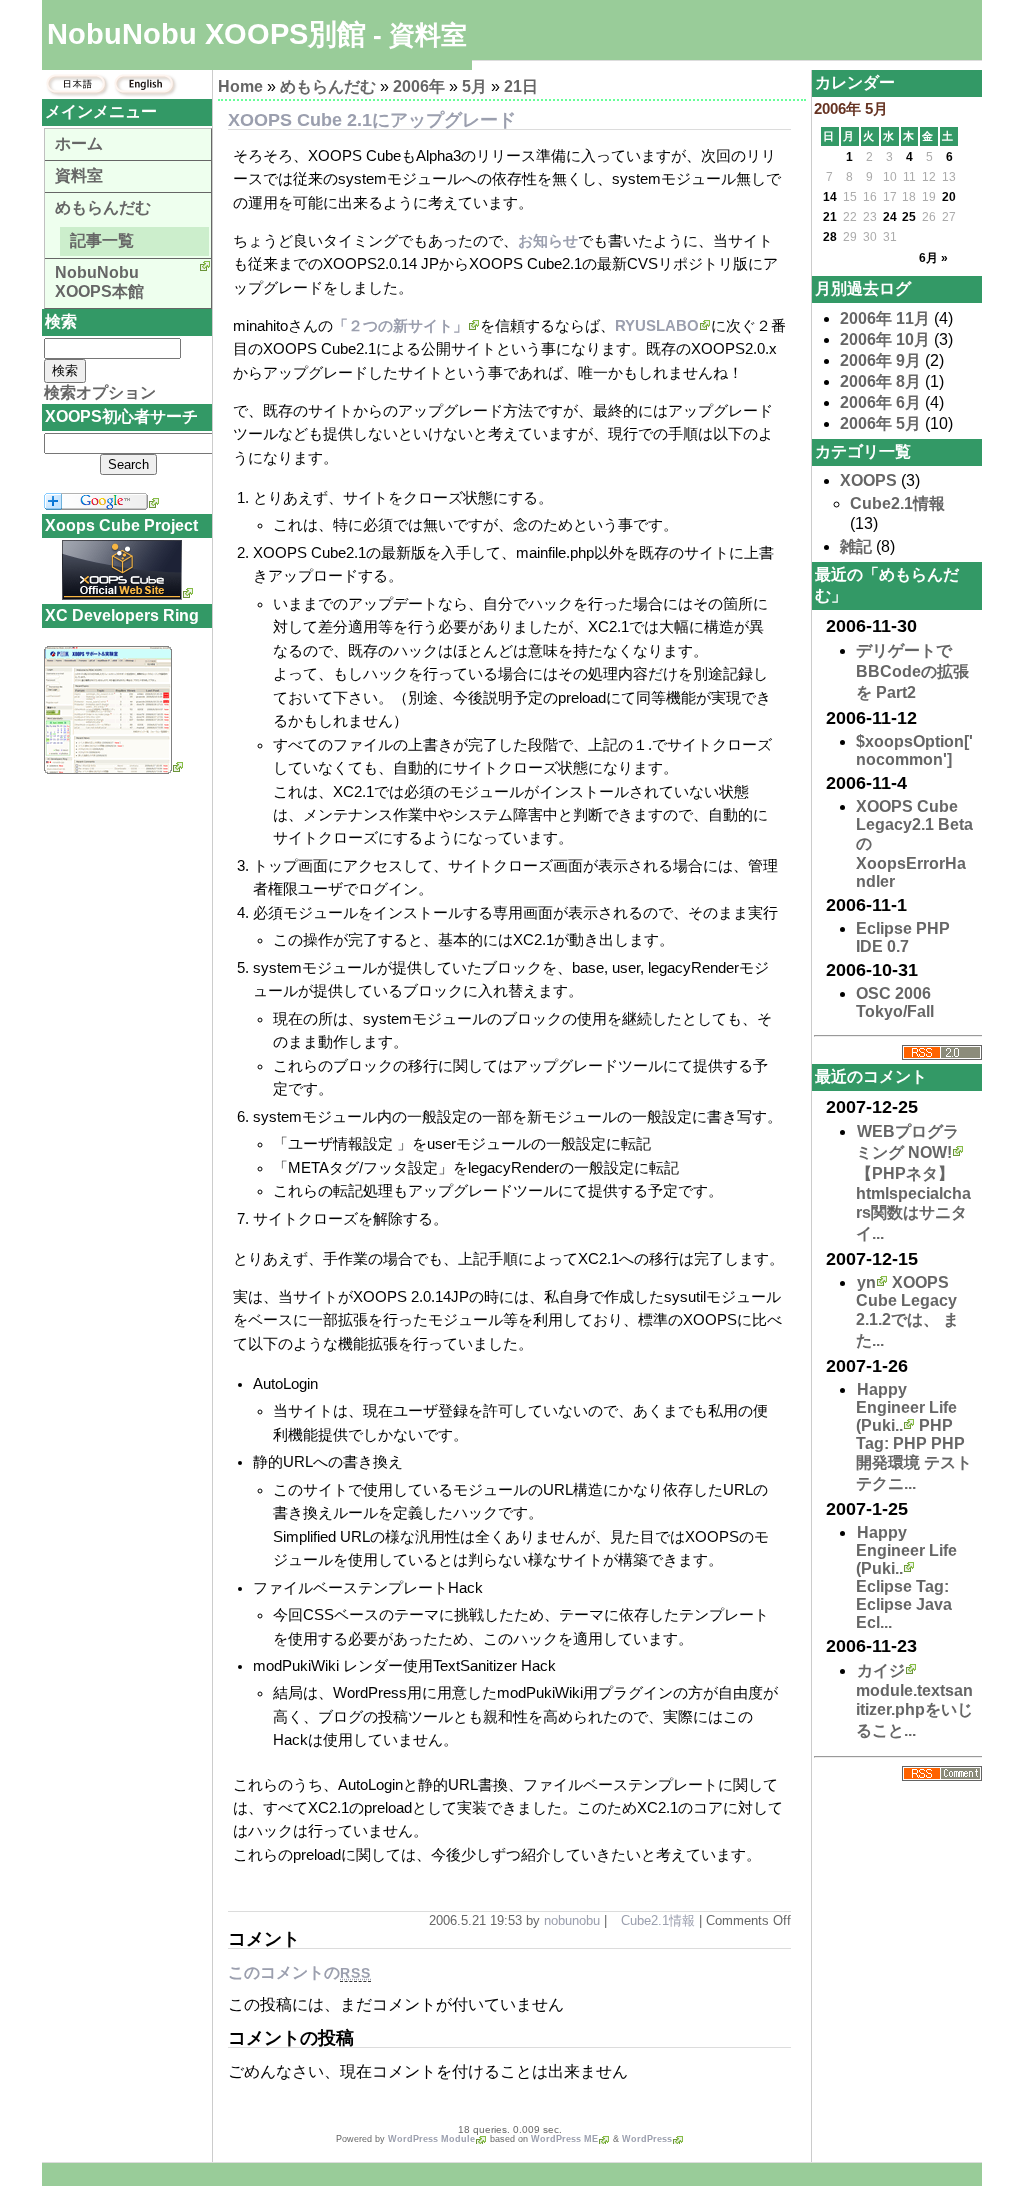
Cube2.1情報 (658, 1920)
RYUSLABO (657, 326)
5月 (474, 86)
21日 (521, 86)
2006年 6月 (880, 402)
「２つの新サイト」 (400, 326)
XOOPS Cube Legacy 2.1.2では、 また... (907, 1311)
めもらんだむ (328, 86)
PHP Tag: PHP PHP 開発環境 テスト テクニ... (914, 1454)
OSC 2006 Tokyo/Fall (895, 1002)
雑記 (856, 546)
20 (949, 197)
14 (830, 197)
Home (240, 86)
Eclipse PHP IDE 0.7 (903, 937)
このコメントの (299, 1972)
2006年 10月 (885, 339)
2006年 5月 (880, 423)
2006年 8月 (880, 381)
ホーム (79, 143)
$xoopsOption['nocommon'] (914, 750)
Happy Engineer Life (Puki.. (906, 1407)
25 (909, 217)
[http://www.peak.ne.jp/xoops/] (114, 768)
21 (830, 217)
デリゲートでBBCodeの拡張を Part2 (912, 671)
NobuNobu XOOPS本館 (99, 282)
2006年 (419, 86)
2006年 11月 (885, 318)
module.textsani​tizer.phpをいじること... (914, 1710)
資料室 (79, 175)
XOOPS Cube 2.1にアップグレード (372, 120)
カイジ (881, 1670)
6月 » (933, 258)
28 (830, 237)
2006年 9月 (880, 360)
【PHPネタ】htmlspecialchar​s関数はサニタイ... (913, 1203)
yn (866, 1282)
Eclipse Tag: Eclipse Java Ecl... (904, 1604)
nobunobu (572, 1920)
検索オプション (100, 392)
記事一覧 (102, 240)
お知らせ (548, 241)
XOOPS (868, 480)
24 (890, 217)
